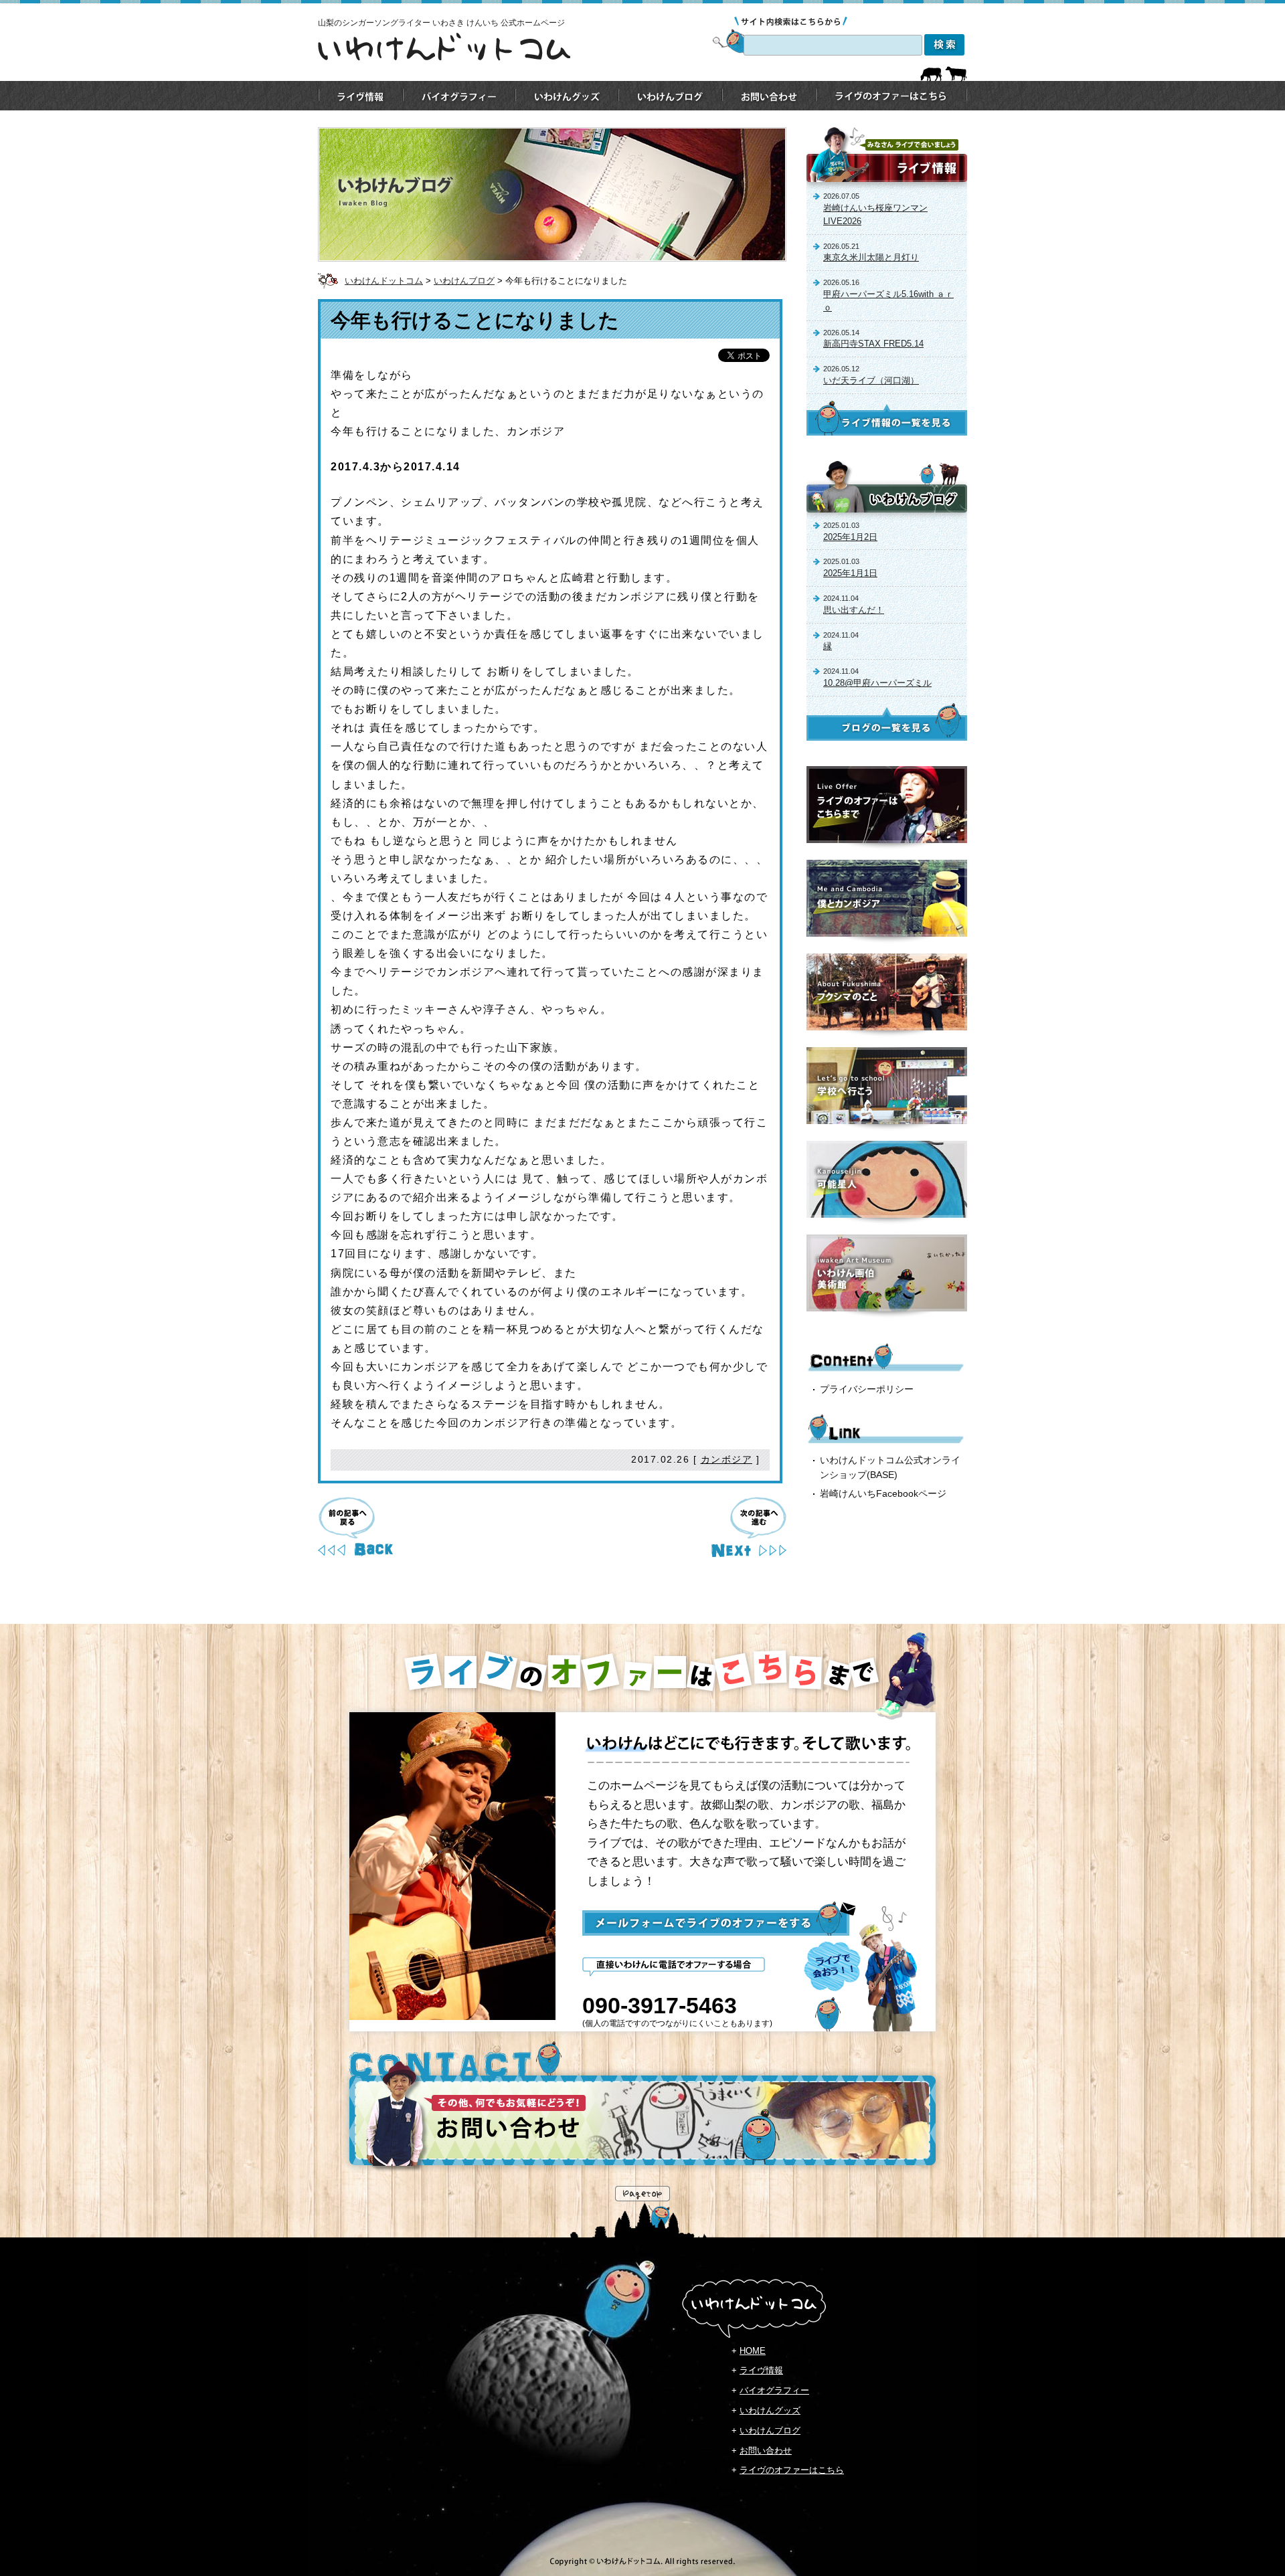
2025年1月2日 (850, 537)
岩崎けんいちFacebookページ (883, 1493)
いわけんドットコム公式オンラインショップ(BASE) (890, 1467)
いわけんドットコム (384, 281)
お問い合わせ (766, 2451)
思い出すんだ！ (854, 610)
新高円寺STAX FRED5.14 (873, 344)
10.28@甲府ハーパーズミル (877, 683)
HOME (753, 2351)
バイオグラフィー (774, 2390)
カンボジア (727, 1459)
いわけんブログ (464, 281)
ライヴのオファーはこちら (792, 2470)
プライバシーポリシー (867, 1389)
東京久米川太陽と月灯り (871, 257)
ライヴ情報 (761, 2370)
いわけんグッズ (770, 2410)
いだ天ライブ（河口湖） (871, 380)
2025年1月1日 (850, 573)
